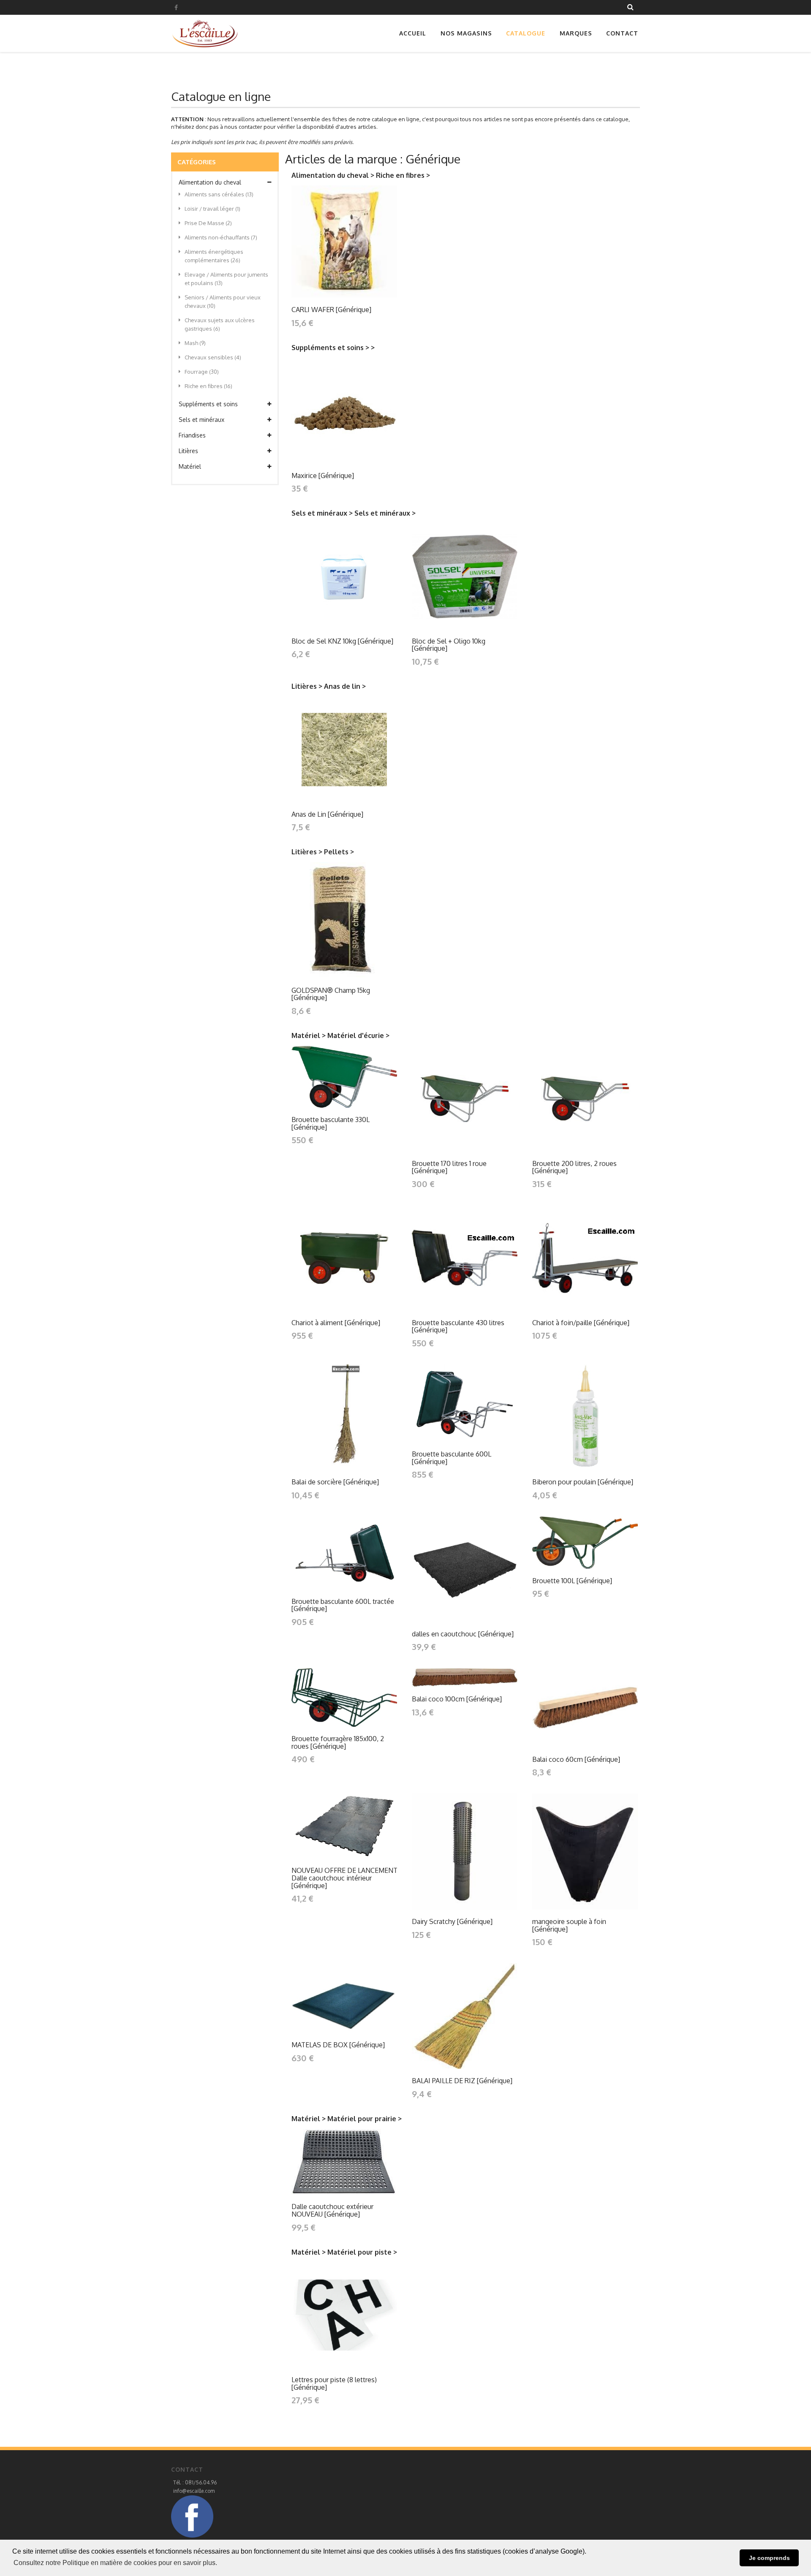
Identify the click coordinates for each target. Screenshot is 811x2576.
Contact (622, 33)
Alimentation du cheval (210, 182)
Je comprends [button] (769, 2558)
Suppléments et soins (208, 404)
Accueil (413, 33)
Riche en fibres (208, 386)
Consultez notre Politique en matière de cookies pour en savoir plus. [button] (115, 2563)
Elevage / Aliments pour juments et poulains (226, 279)
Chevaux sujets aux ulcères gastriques (220, 324)
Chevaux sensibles (213, 357)
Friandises (192, 435)
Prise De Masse (208, 223)
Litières (188, 451)
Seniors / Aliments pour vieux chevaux (223, 302)
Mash (195, 343)
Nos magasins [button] (466, 33)
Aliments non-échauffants (221, 237)
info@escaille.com (194, 2491)
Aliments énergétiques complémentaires (214, 256)
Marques (576, 33)
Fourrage (202, 372)
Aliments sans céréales (219, 194)
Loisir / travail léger (212, 209)
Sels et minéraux (201, 420)
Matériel (190, 466)
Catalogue (526, 33)
